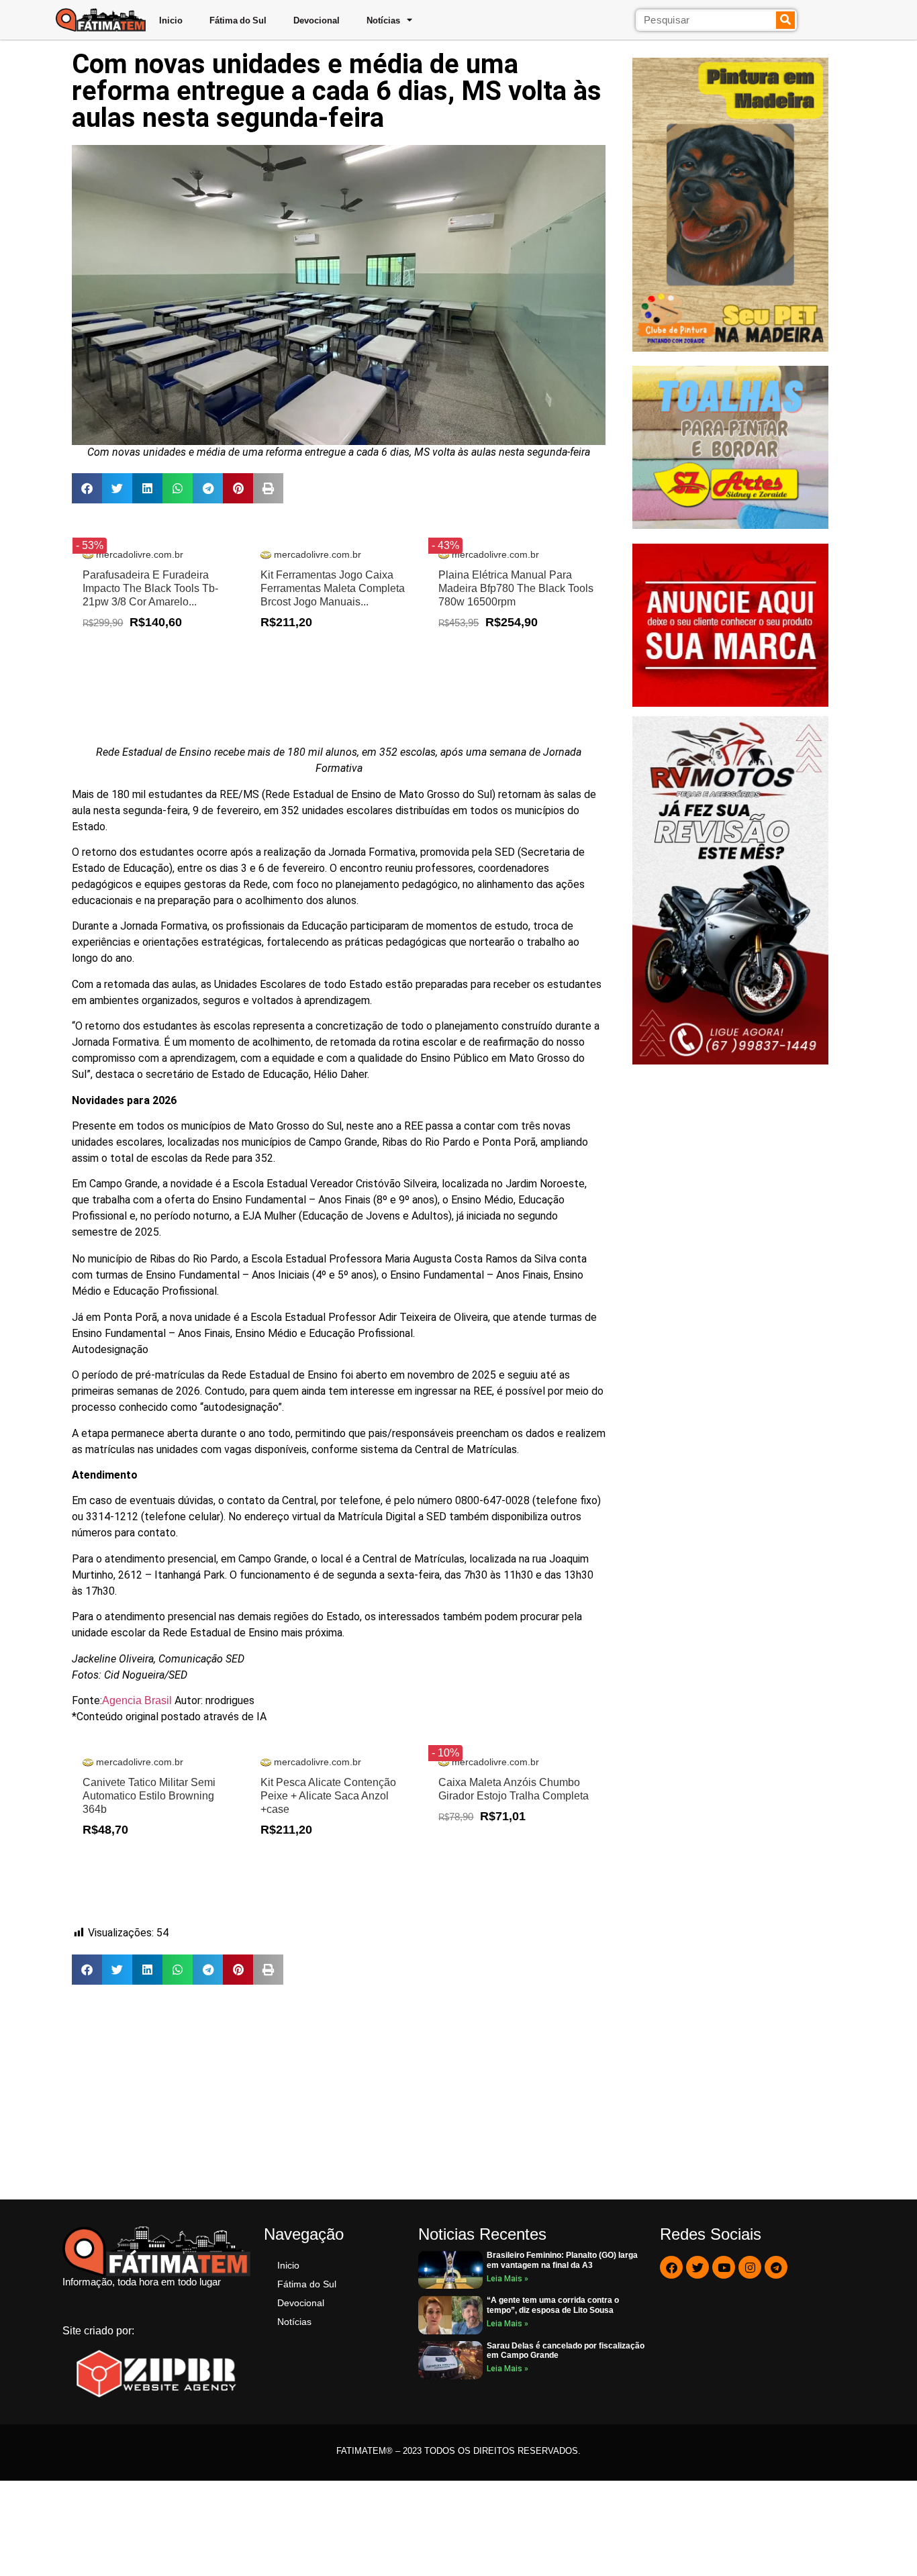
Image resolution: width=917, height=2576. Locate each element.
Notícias (383, 20)
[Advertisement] (339, 2092)
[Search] (786, 20)
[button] (87, 488)
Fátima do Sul (238, 20)
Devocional (317, 20)
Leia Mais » (508, 2279)
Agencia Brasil (138, 1700)
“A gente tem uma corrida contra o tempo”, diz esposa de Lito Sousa (553, 2305)
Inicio (171, 20)
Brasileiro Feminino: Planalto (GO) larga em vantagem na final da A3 (562, 2260)
